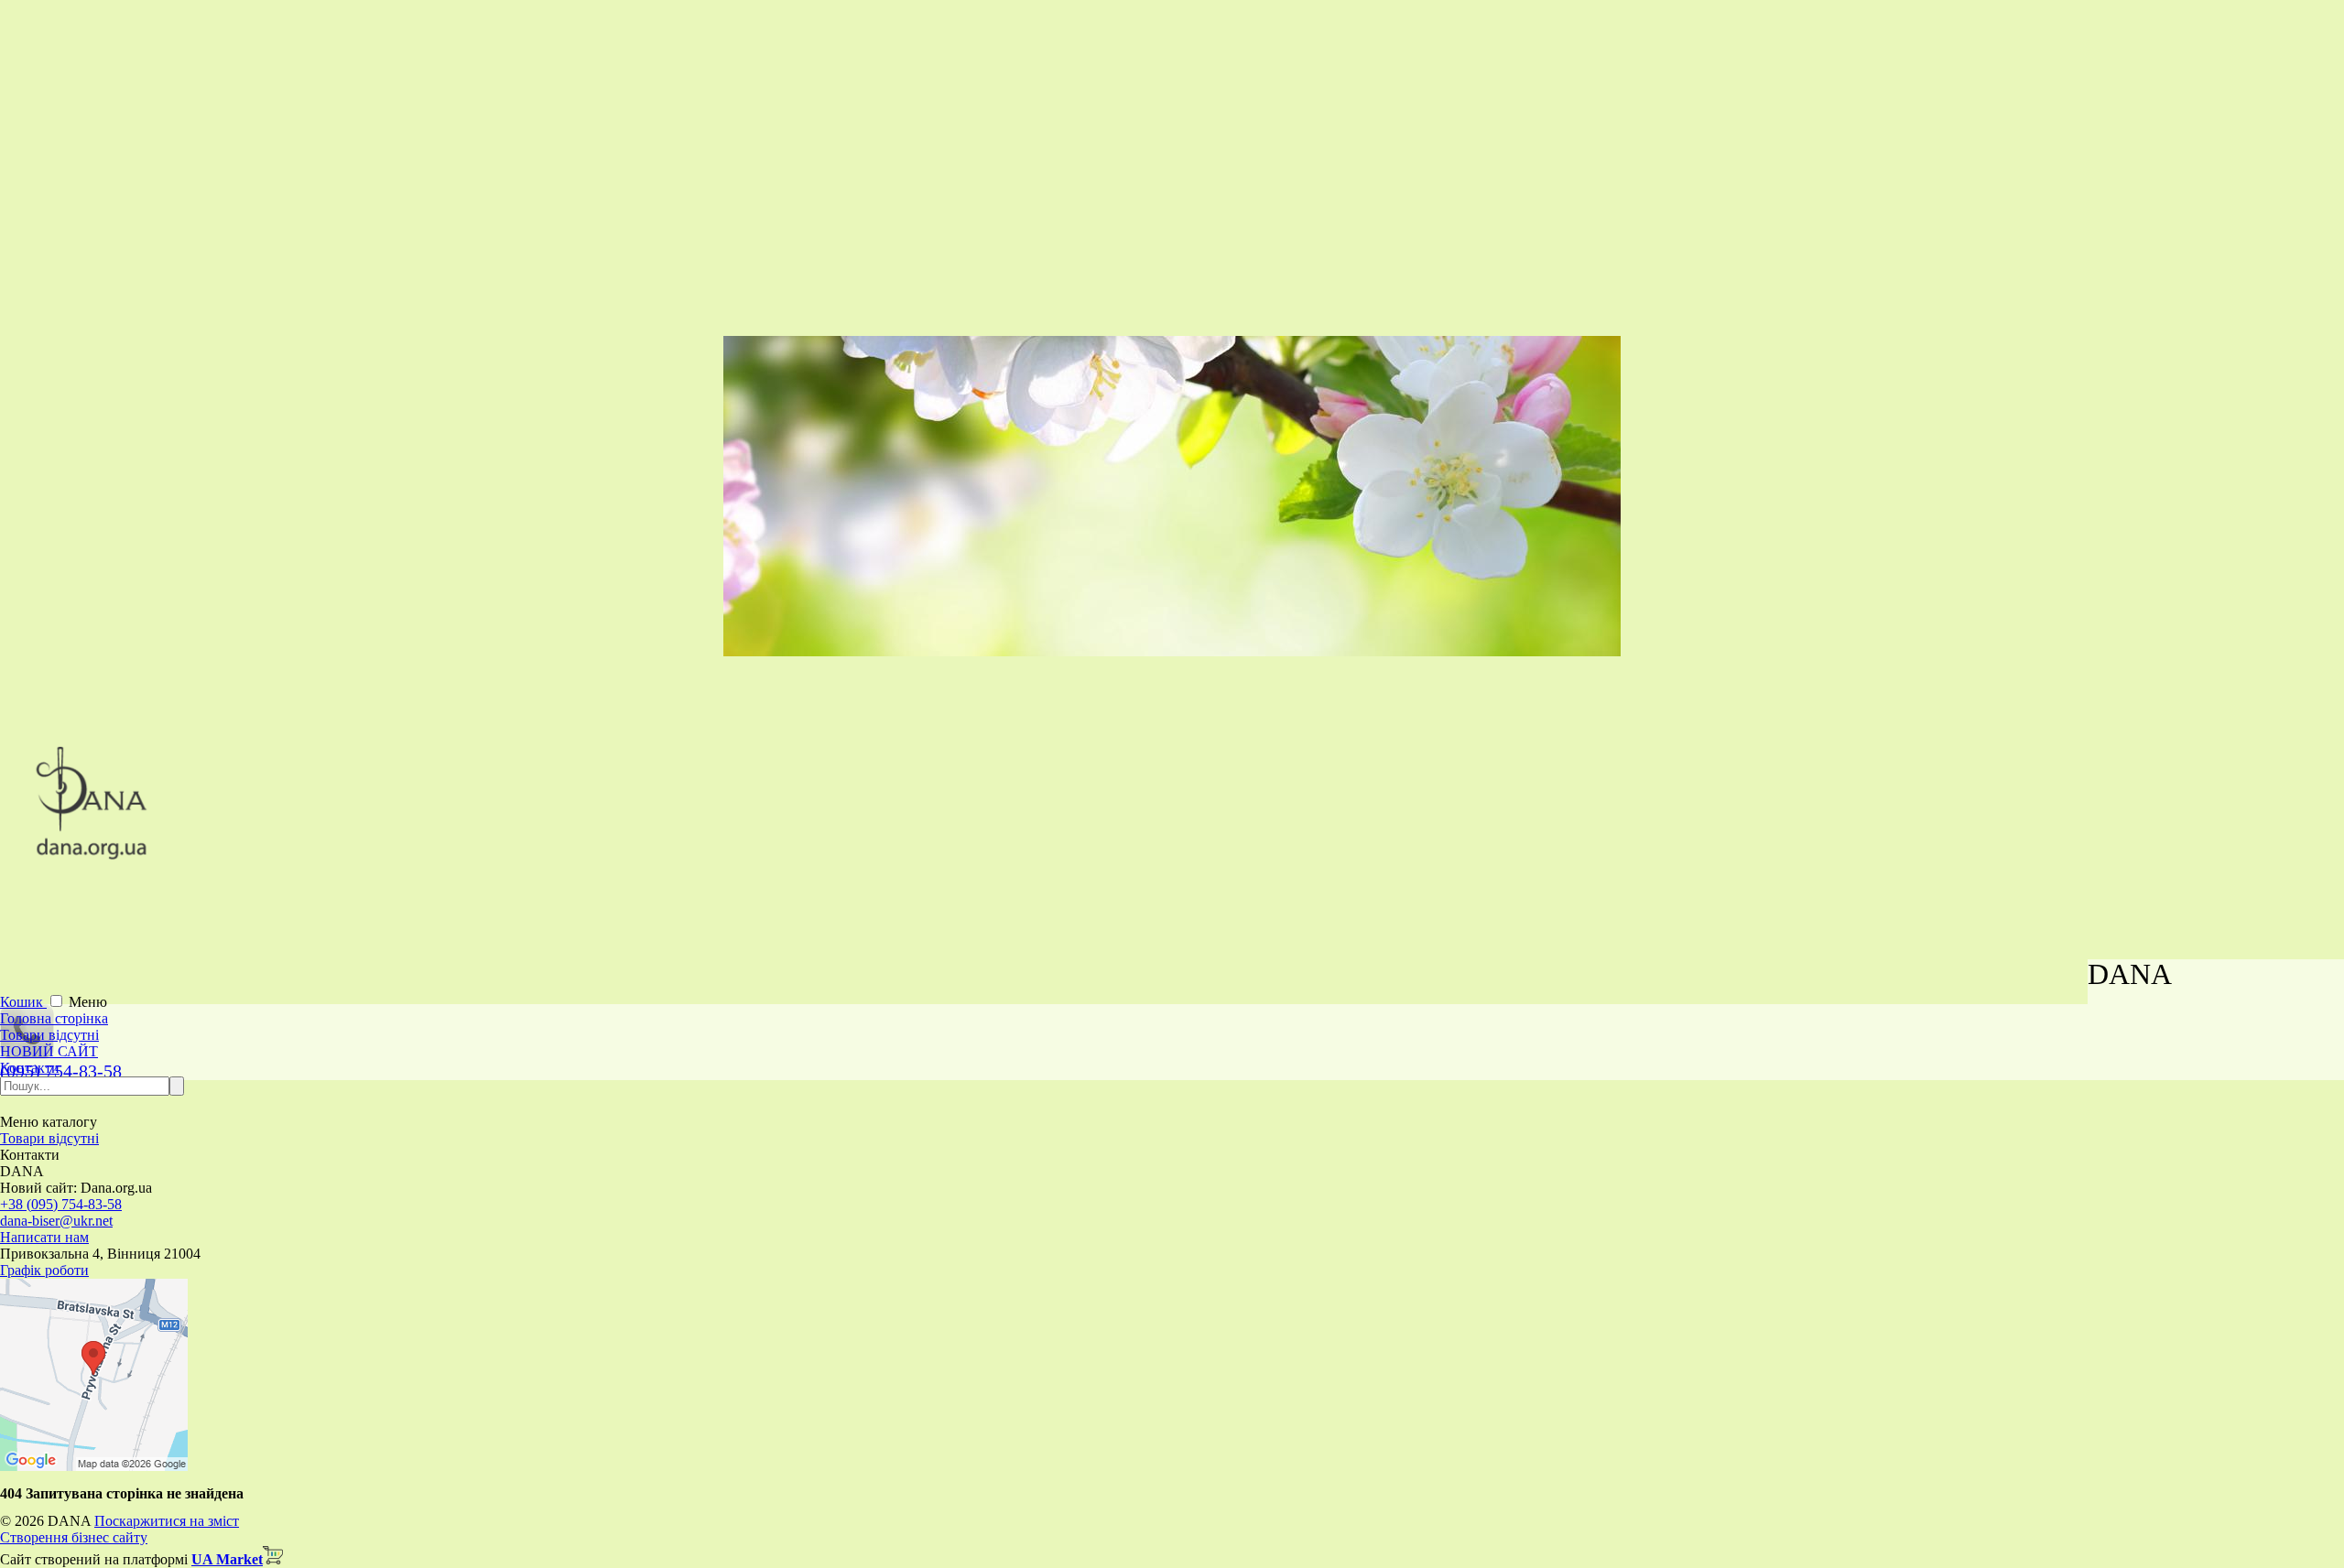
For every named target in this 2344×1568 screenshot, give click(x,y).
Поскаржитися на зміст (167, 1521)
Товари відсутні (49, 1035)
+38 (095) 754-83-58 (61, 1204)
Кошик (23, 1002)
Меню (88, 1002)
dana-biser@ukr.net (56, 1221)
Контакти (30, 1068)
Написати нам (44, 1237)
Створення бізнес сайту (74, 1537)
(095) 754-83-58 (61, 1071)
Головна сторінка (54, 1018)
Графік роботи (44, 1270)
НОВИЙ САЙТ (49, 1051)
